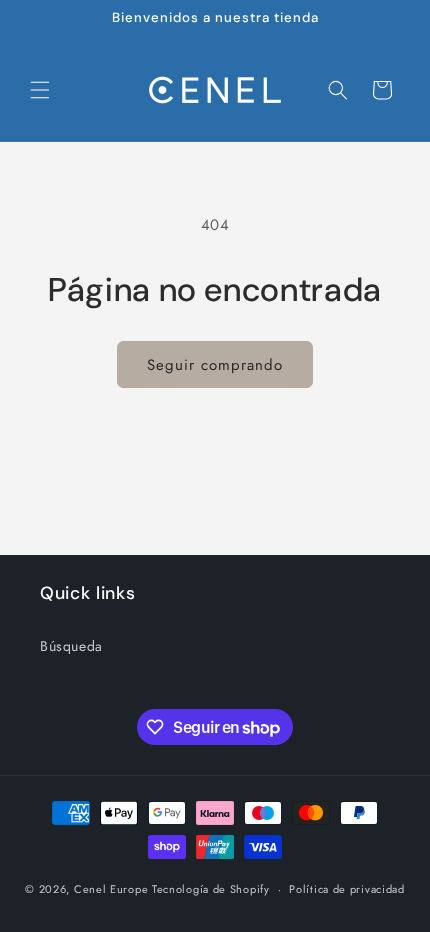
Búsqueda (71, 646)
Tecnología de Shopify (211, 889)
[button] (40, 90)
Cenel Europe (111, 889)
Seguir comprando (215, 365)
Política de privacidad (346, 889)
